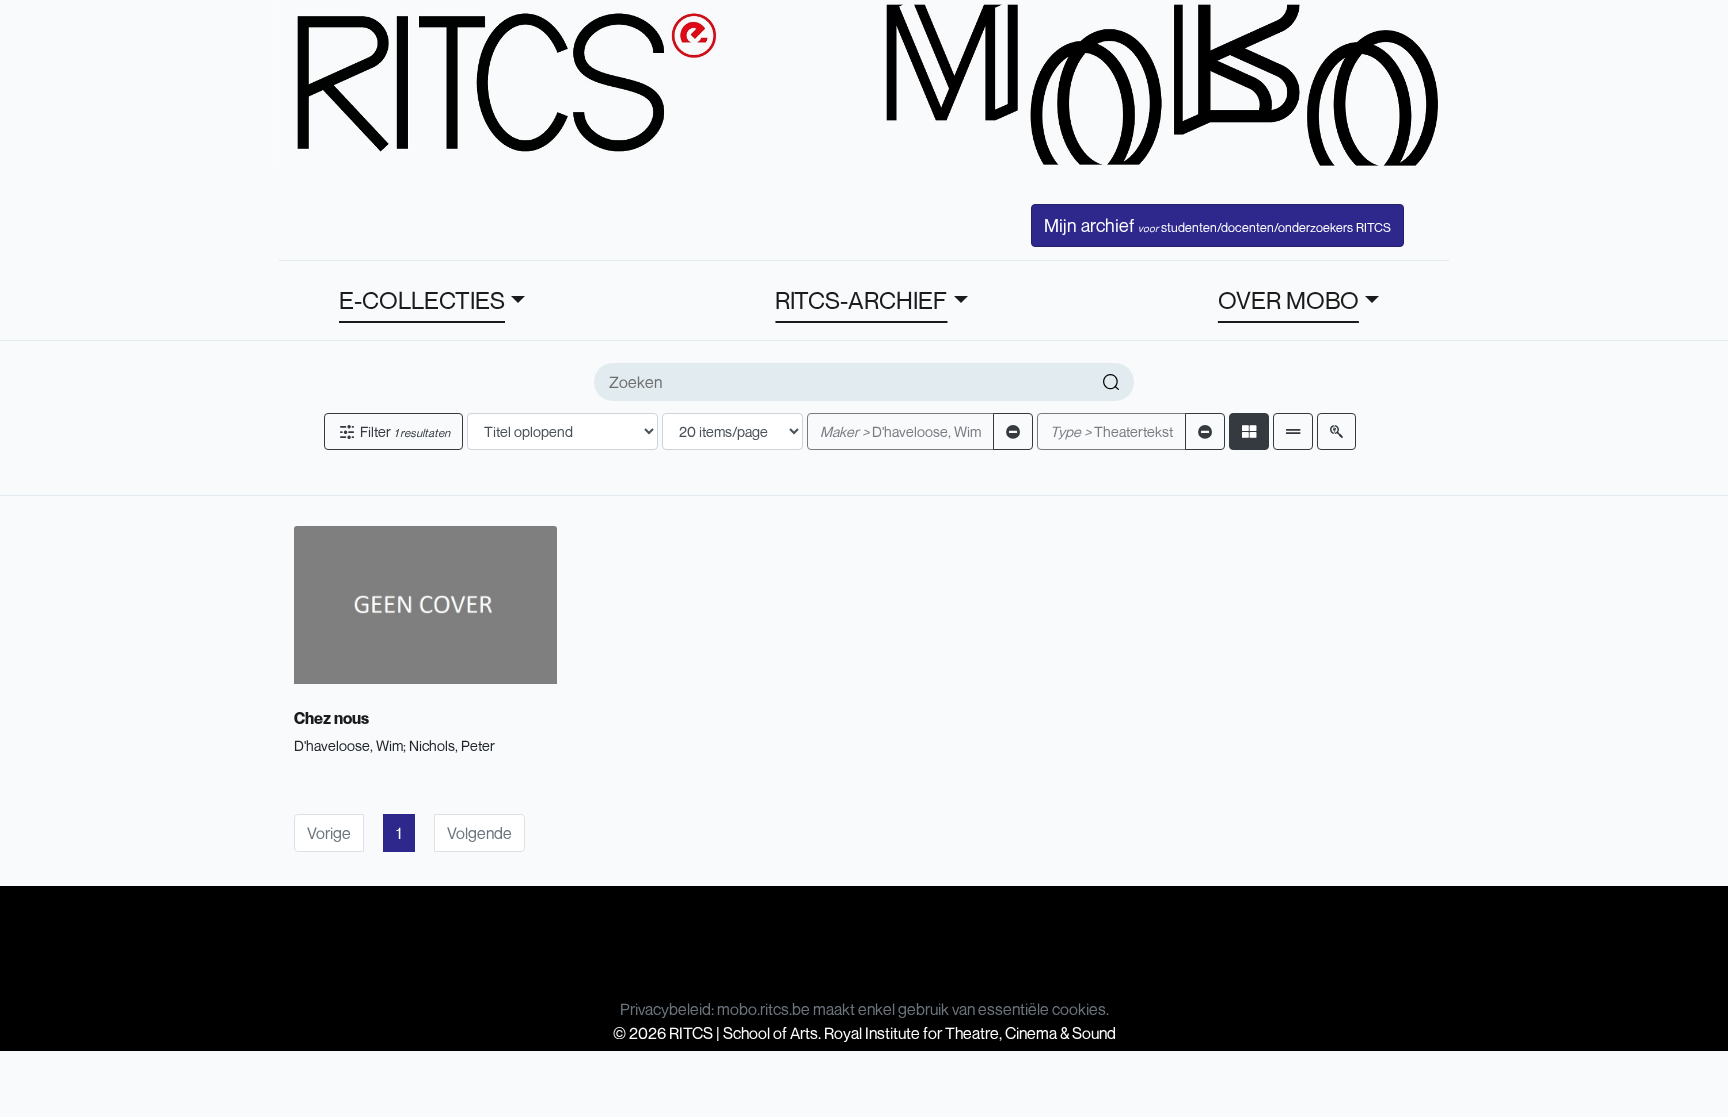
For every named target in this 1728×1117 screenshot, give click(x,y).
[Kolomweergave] (1249, 431)
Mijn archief (1217, 225)
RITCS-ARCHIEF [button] (861, 300)
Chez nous (331, 718)
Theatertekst (1111, 431)
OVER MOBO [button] (1288, 300)
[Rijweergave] (1293, 431)
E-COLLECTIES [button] (422, 300)
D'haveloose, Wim (900, 431)
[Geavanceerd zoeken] (1336, 431)
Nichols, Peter (452, 745)
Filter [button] (403, 431)
